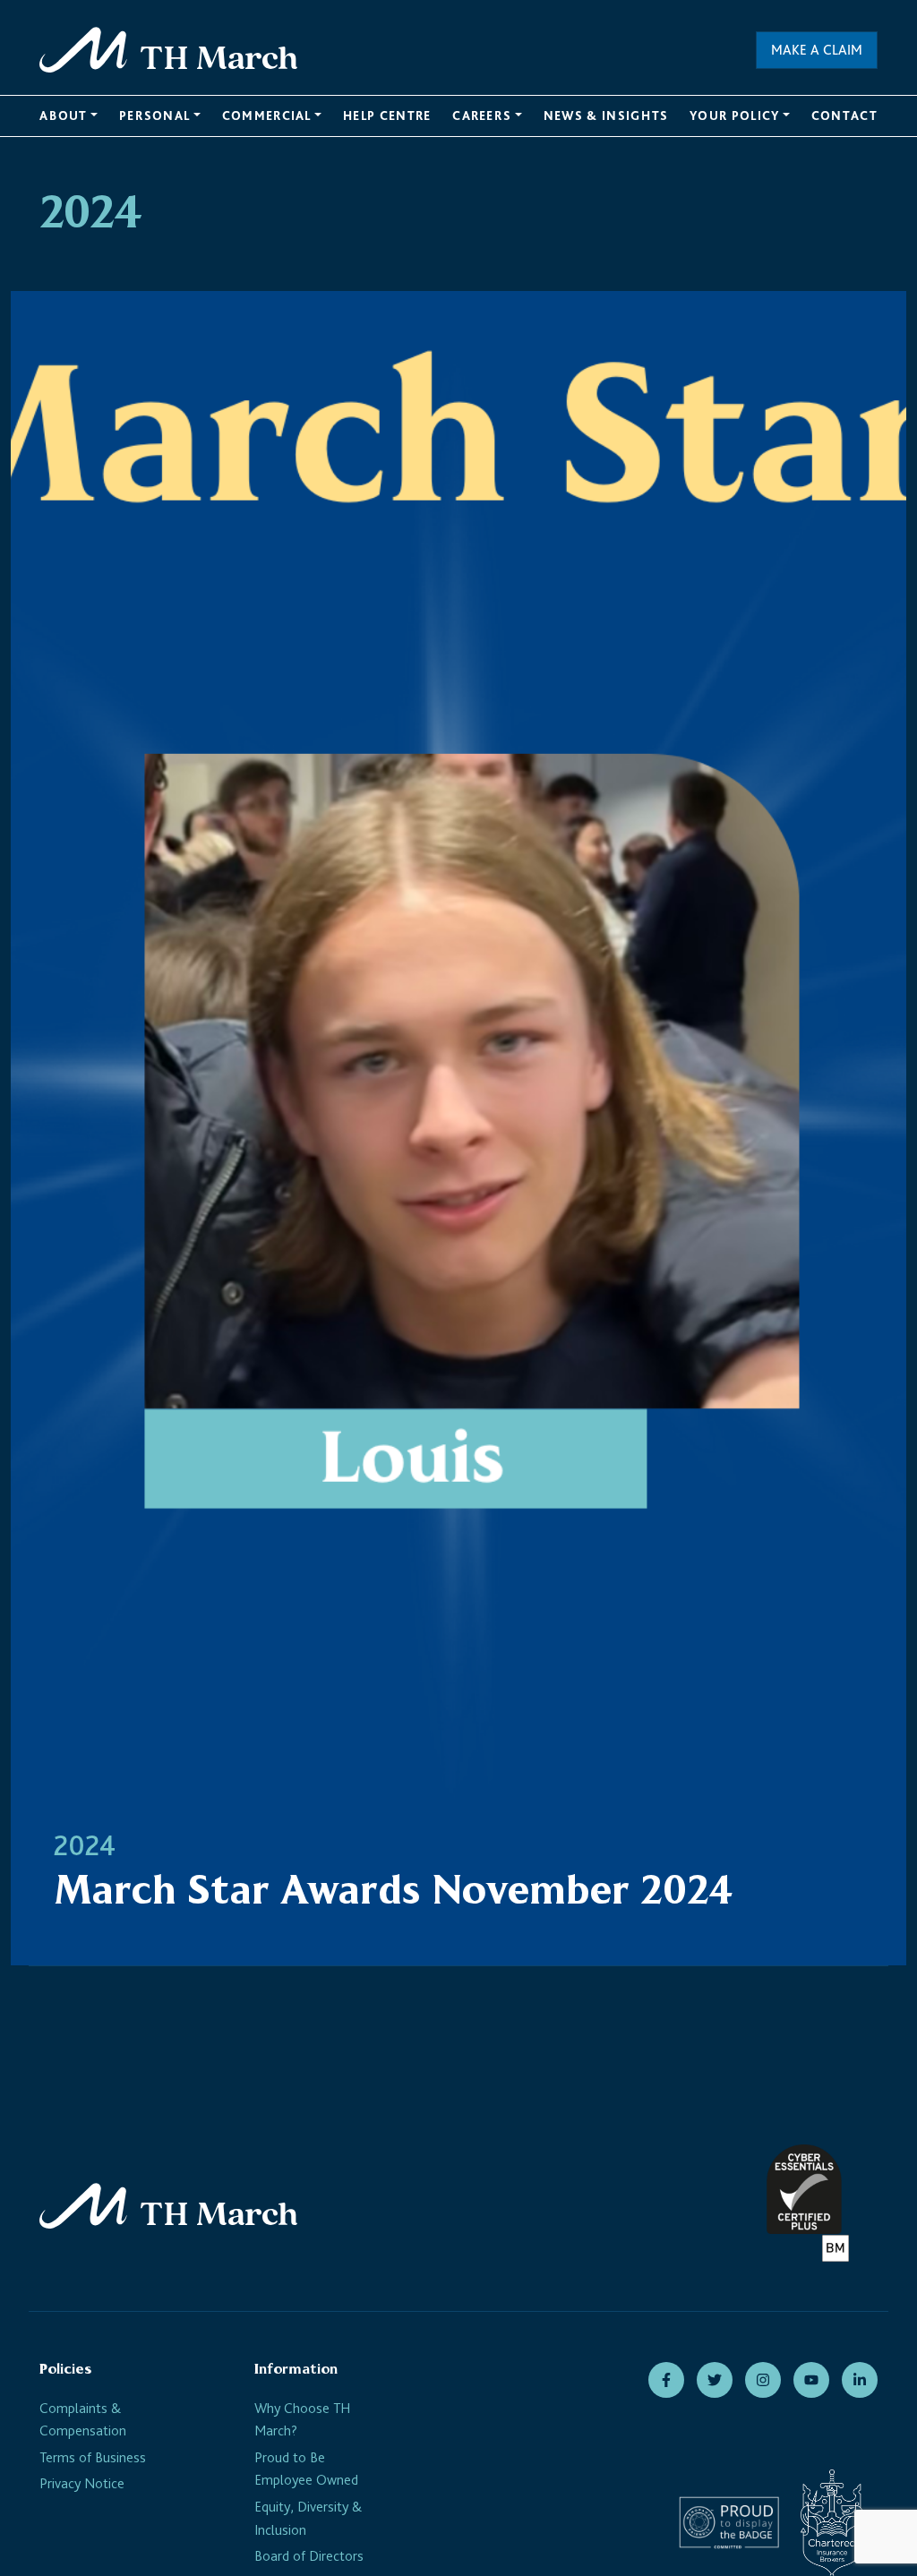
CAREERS (482, 116)
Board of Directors (309, 2556)
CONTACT (844, 116)
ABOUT (64, 116)
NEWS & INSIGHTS (606, 116)
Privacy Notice (82, 2483)
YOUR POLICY (734, 116)
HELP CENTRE (387, 116)
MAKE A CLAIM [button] (817, 50)
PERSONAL (154, 116)
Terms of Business (93, 2457)
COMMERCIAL (267, 116)
